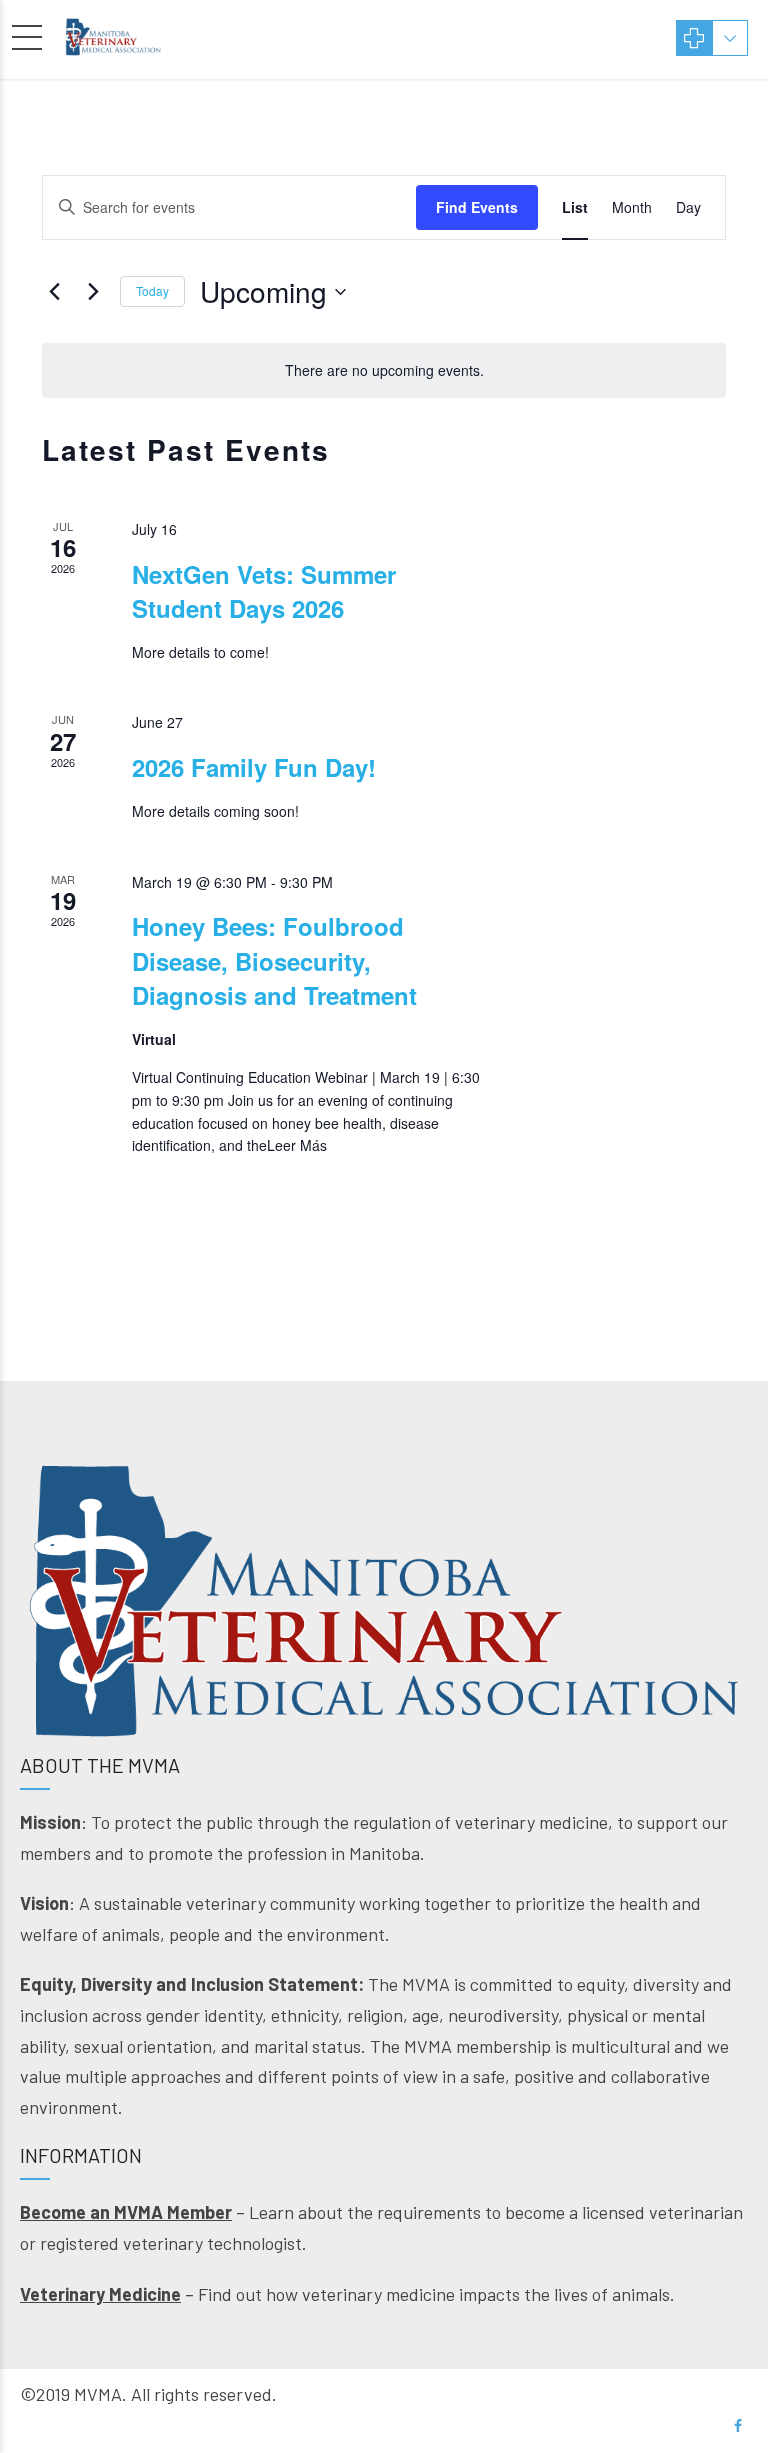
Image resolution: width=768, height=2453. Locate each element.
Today (152, 290)
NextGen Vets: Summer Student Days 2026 (264, 591)
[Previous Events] (54, 292)
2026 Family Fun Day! (254, 767)
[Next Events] (93, 292)
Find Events (477, 207)
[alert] (384, 370)
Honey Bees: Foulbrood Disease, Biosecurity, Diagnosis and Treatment (274, 960)
